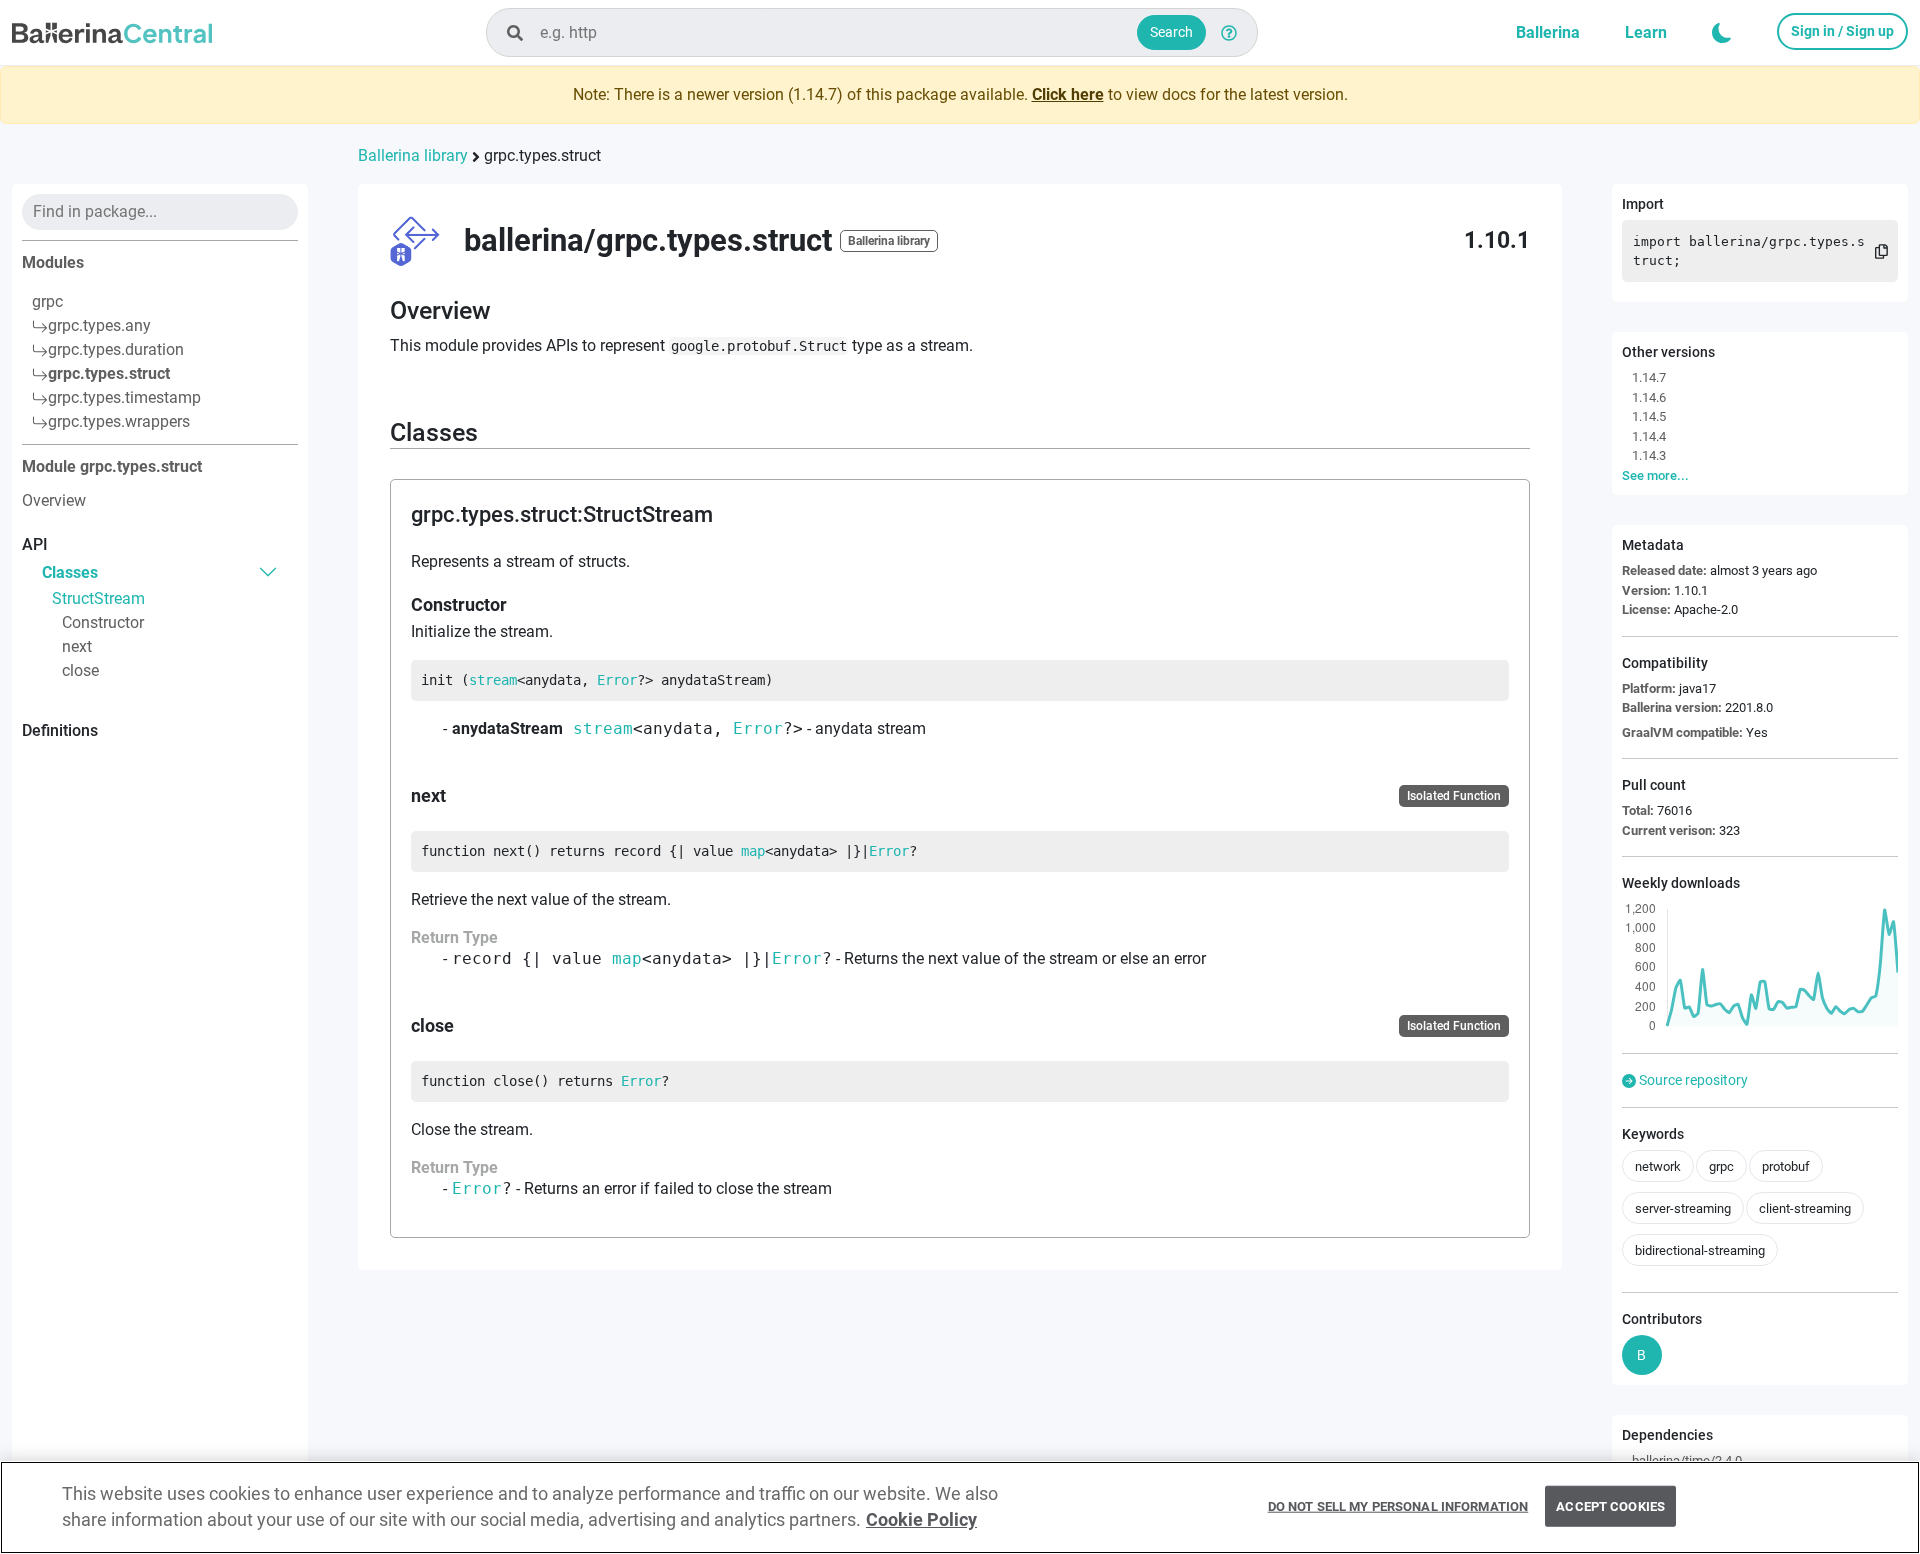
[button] (1722, 33)
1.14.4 (1649, 436)
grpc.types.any (99, 325)
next (77, 646)
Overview (54, 500)
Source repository (1692, 1080)
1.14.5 (1649, 416)
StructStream (98, 598)
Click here (1068, 94)
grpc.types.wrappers (119, 421)
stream (493, 680)
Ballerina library (413, 155)
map (753, 851)
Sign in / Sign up (1842, 31)
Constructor (103, 622)
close (80, 670)
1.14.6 (1649, 397)
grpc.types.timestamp (124, 397)
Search (1171, 32)
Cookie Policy (921, 1521)
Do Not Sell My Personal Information (1398, 1505)
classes (70, 571)
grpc (47, 301)
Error (617, 680)
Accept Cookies (1610, 1505)
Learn (1646, 32)
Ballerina (1548, 32)
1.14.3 (1649, 455)
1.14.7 (1649, 377)
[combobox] (872, 32)
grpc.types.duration (116, 349)
